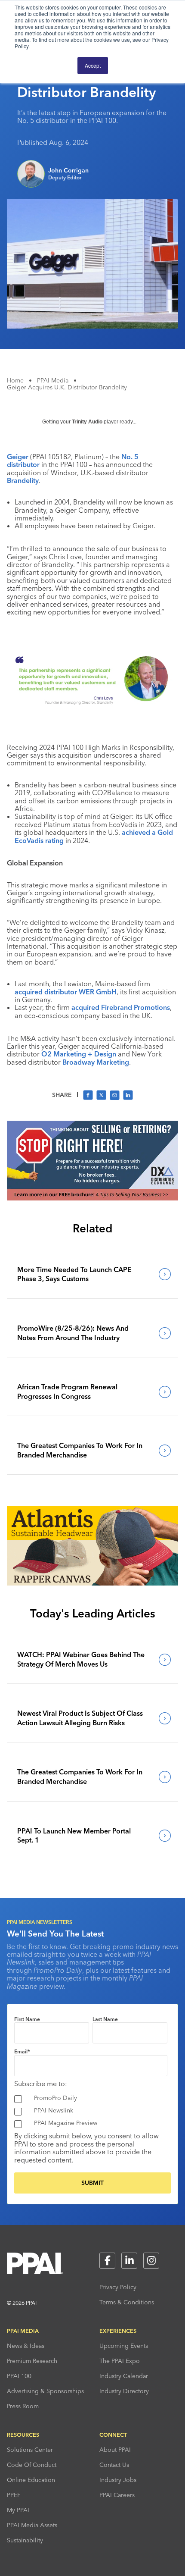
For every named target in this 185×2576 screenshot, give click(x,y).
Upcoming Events (124, 2346)
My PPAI (18, 2510)
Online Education (31, 2480)
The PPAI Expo (120, 2361)
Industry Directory (124, 2391)
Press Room (23, 2406)
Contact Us (114, 2465)
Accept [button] (93, 65)
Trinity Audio (87, 422)
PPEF (14, 2495)
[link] (92, 1274)
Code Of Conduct (32, 2465)
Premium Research (32, 2361)
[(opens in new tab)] (92, 1198)
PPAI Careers (117, 2495)
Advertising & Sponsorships (45, 2391)
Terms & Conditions (127, 2302)
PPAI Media (53, 380)
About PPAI (115, 2450)
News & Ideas (26, 2346)
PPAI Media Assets (32, 2525)
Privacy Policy (118, 2287)
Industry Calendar (124, 2376)
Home (15, 380)
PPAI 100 (19, 2376)
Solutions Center (30, 2450)
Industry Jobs (118, 2480)
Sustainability (25, 2540)
